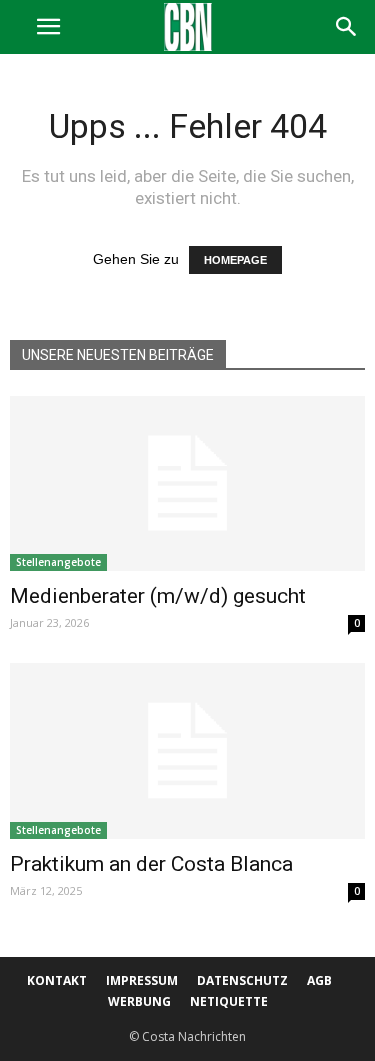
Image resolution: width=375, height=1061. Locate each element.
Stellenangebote (58, 562)
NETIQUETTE (229, 1001)
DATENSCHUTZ (242, 980)
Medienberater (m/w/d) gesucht (158, 596)
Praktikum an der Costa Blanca (151, 864)
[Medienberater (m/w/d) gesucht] (187, 483)
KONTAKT (57, 980)
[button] (347, 27)
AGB (319, 980)
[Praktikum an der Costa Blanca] (187, 750)
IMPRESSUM (142, 980)
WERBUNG (139, 1001)
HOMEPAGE (235, 260)
